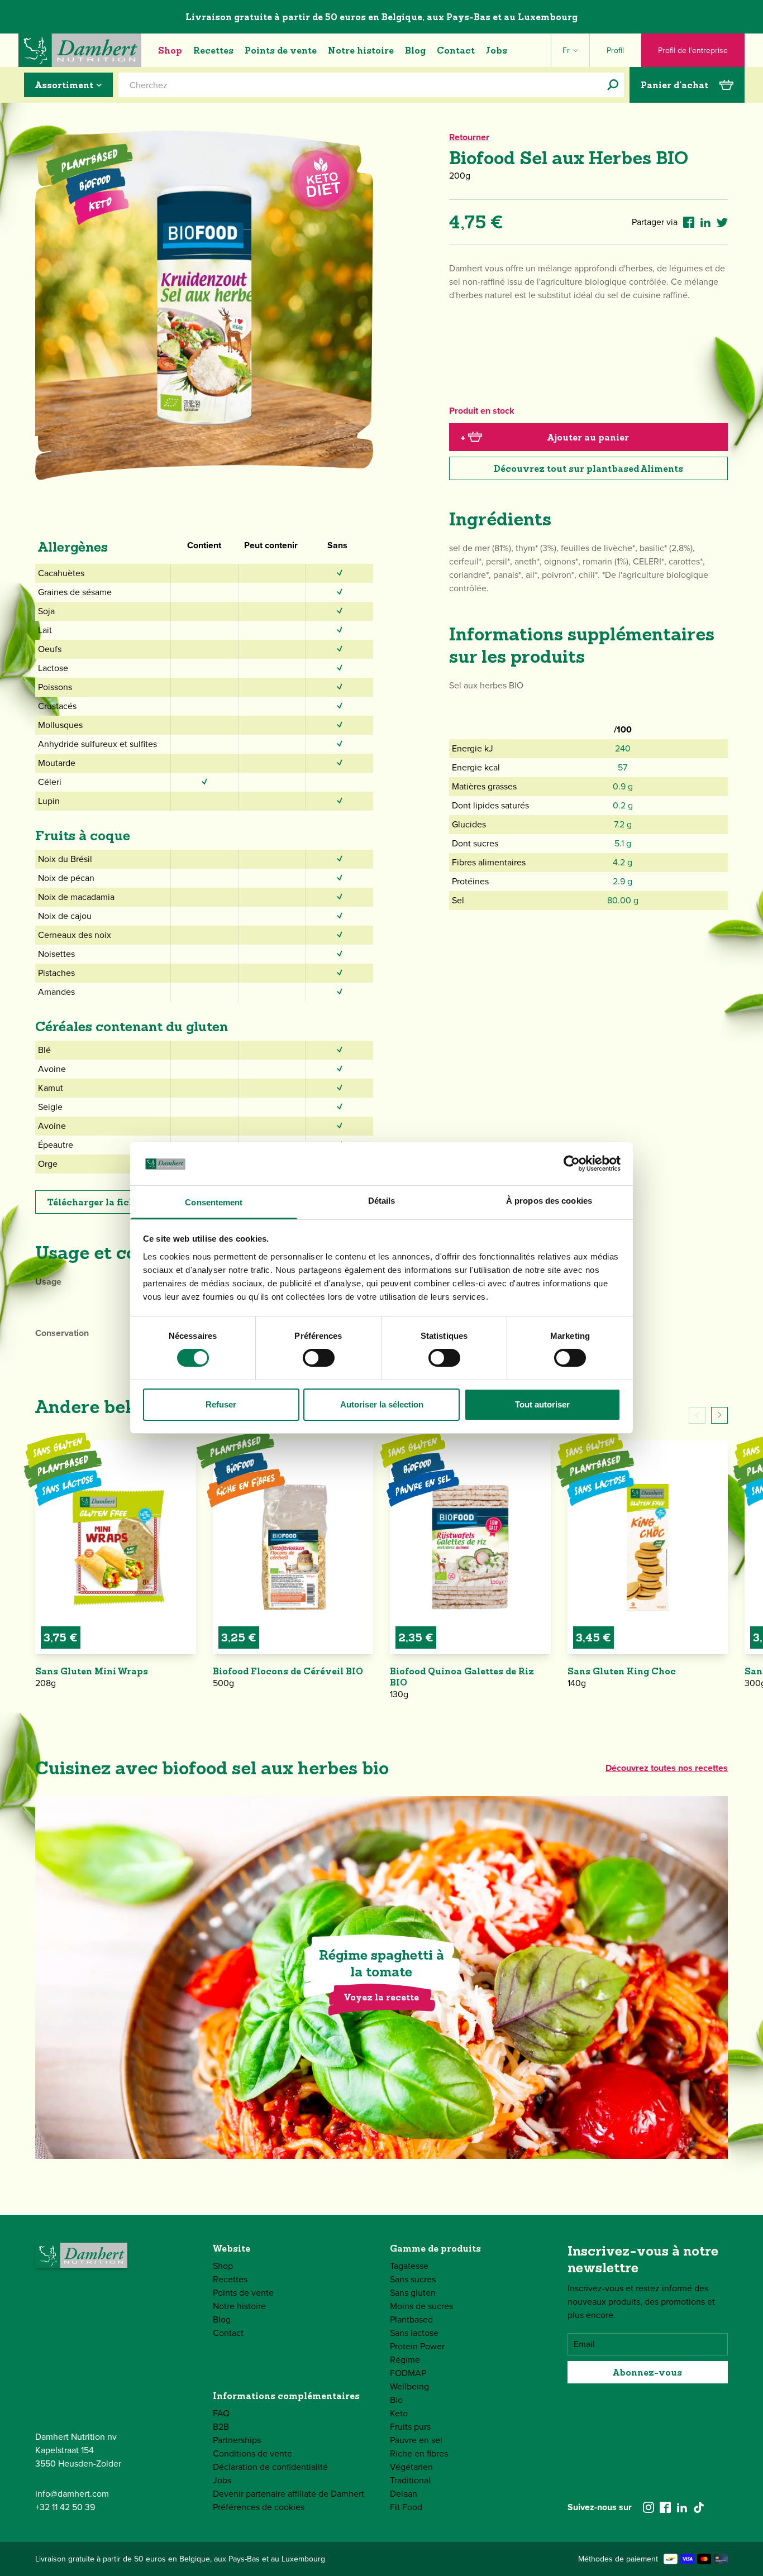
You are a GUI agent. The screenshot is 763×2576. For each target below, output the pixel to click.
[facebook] (665, 2507)
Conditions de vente (252, 2453)
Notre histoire (361, 50)
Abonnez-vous (647, 2372)
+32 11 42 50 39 (65, 2507)
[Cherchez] (613, 85)
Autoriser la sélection (382, 1404)
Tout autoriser (542, 1404)
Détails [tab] (382, 1201)
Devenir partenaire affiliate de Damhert (288, 2494)
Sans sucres (413, 2279)
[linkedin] (682, 2507)
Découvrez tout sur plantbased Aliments (588, 468)
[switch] (319, 1358)
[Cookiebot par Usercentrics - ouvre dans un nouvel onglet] (572, 1163)
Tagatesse (409, 2266)
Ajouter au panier (545, 437)
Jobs (497, 50)
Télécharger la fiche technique (118, 1202)
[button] (719, 1415)
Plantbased (411, 2319)
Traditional (410, 2480)
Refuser (221, 1404)
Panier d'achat (674, 85)
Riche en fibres (419, 2453)
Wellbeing (409, 2386)
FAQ (221, 2413)
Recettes (213, 50)
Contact (456, 50)
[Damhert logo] (80, 50)
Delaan (404, 2494)
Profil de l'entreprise (693, 51)
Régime (405, 2360)
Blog (415, 50)
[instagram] (648, 2507)
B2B (221, 2427)
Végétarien (411, 2467)
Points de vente (281, 50)
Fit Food (406, 2507)
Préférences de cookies (259, 2507)
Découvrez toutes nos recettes (667, 1768)
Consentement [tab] (214, 1202)
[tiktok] (699, 2507)
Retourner (469, 137)
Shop (170, 50)
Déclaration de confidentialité (270, 2467)
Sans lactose (414, 2333)
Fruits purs (410, 2427)
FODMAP (408, 2373)
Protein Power (417, 2346)
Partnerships (237, 2440)
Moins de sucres (421, 2306)
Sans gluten (413, 2293)
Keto (399, 2413)
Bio (396, 2400)
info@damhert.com (72, 2494)
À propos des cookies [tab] (549, 1201)
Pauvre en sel (416, 2440)
